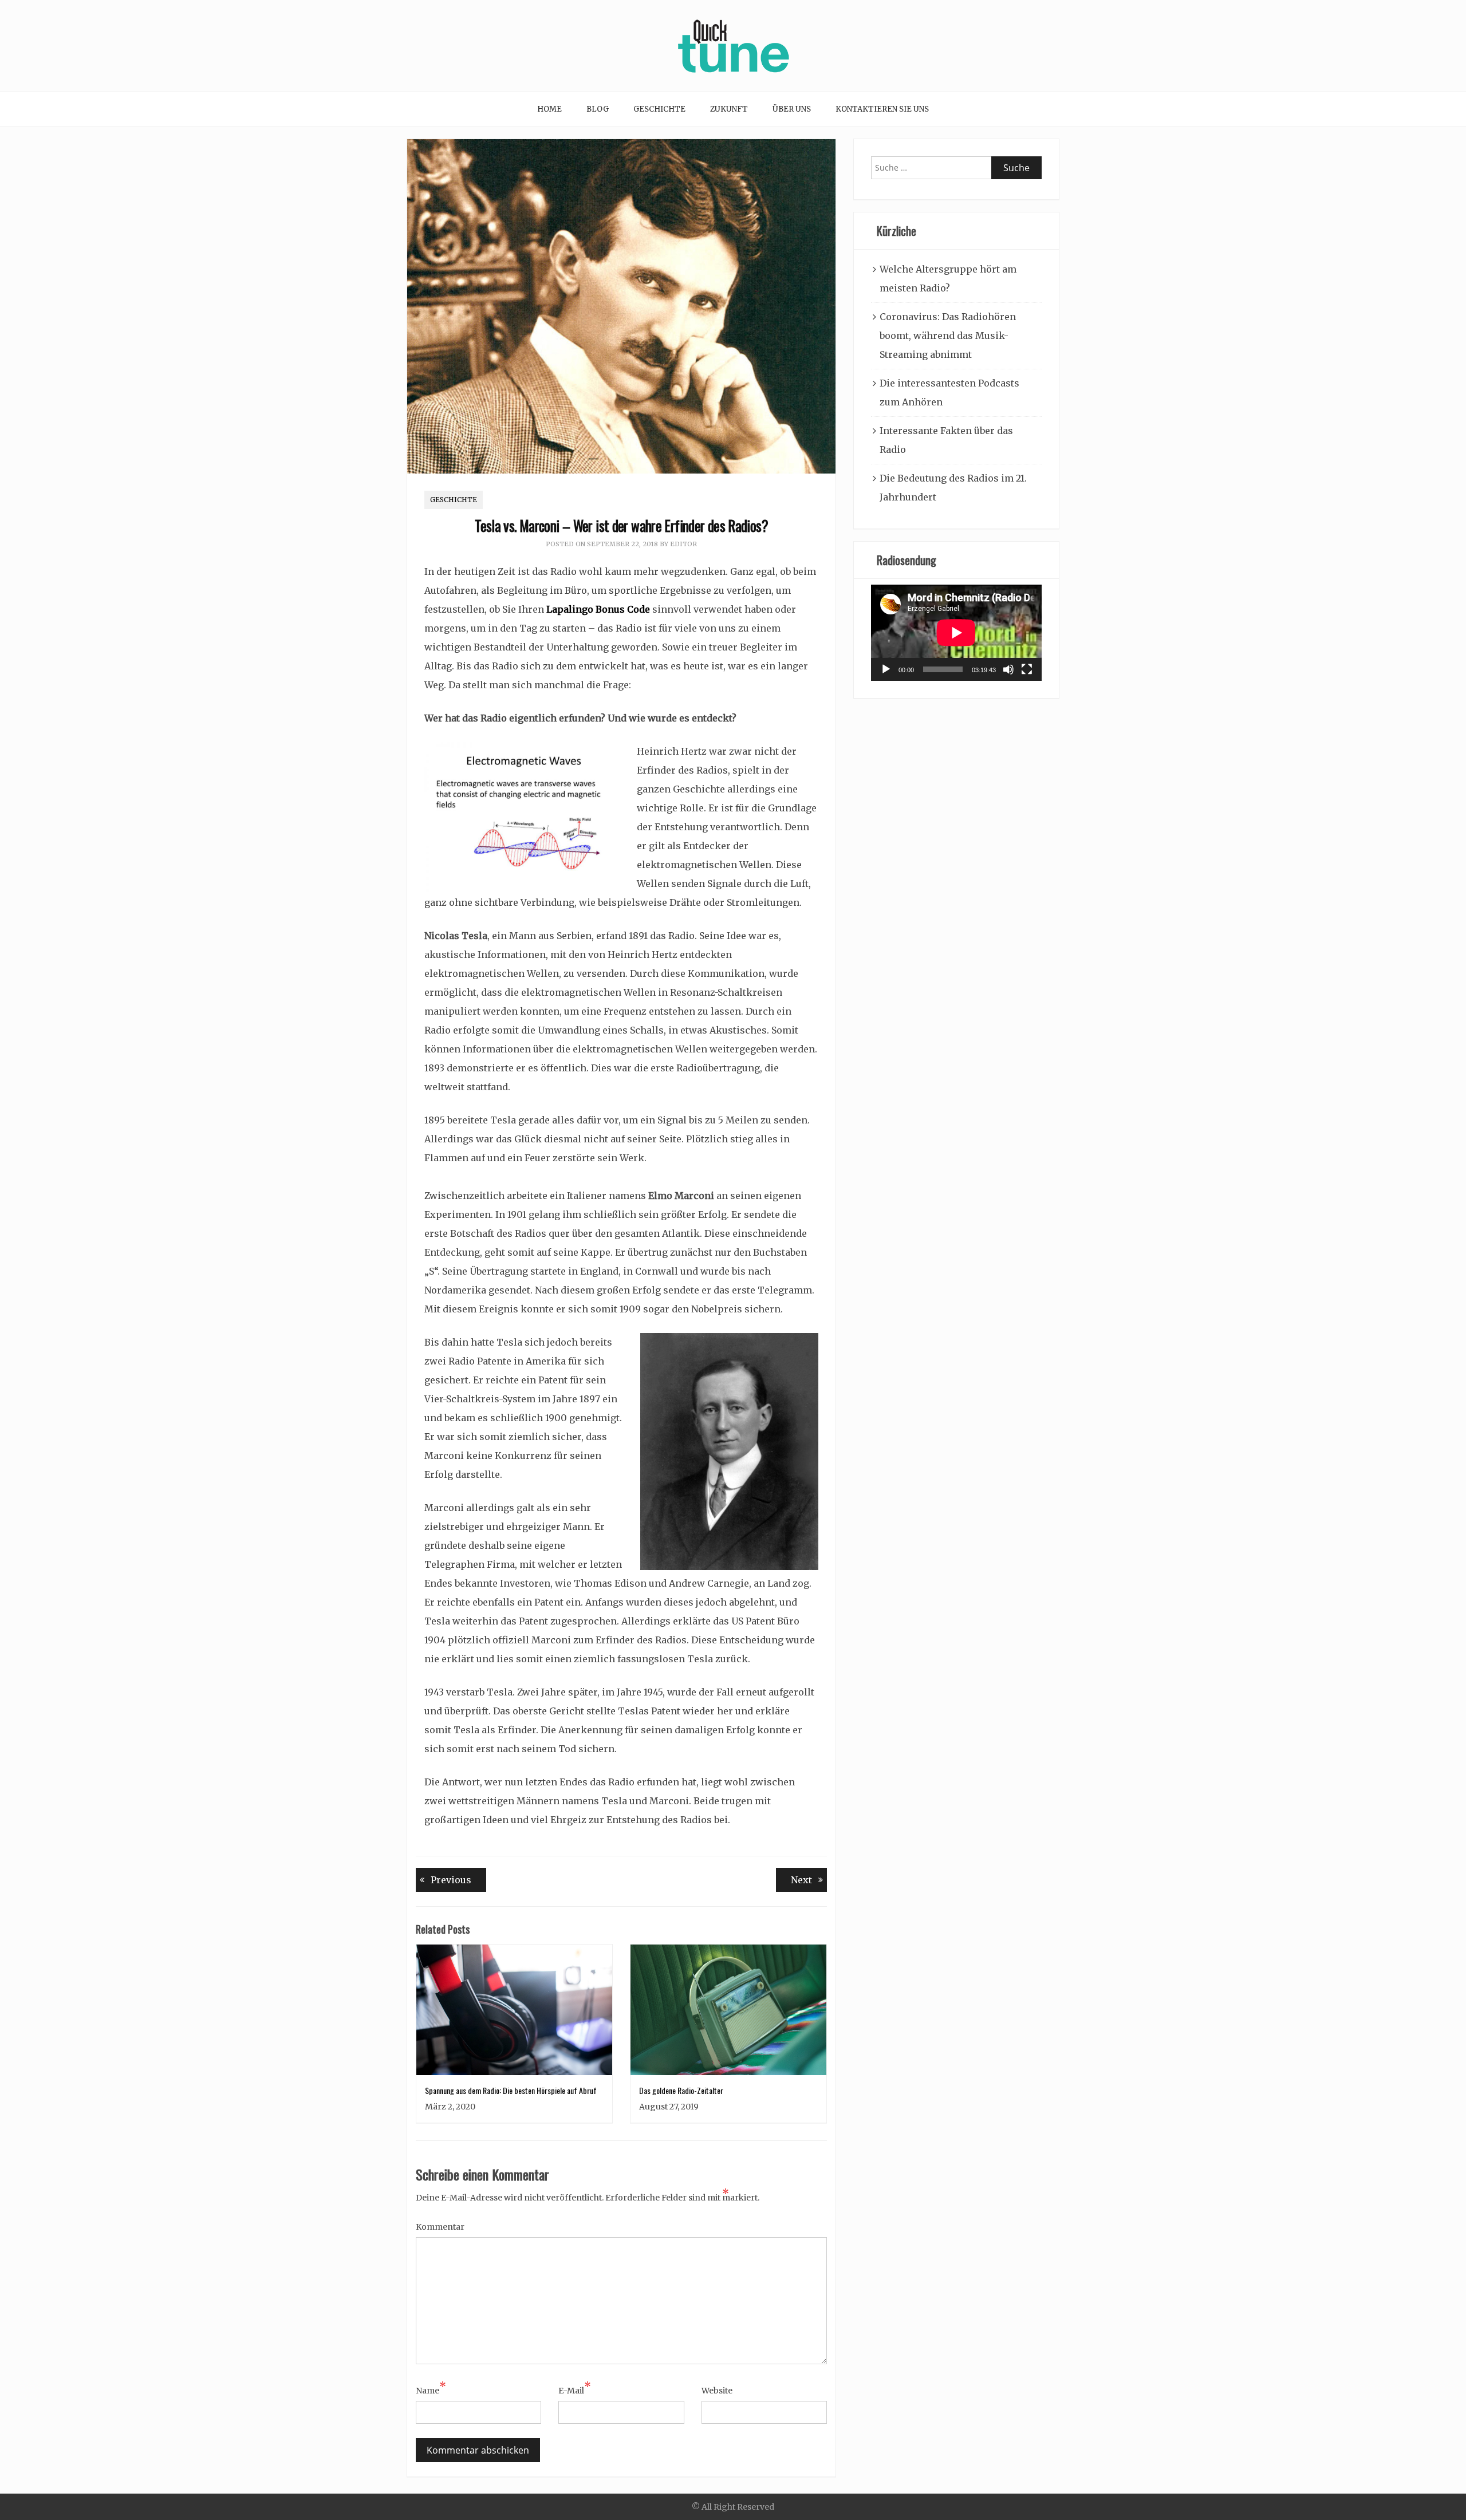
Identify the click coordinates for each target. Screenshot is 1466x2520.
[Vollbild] (1027, 669)
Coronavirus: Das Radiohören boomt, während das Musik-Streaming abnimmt (948, 336)
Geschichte (659, 109)
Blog (598, 109)
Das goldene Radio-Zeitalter (681, 2090)
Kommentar (440, 2227)
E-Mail (575, 2389)
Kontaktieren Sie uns (882, 109)
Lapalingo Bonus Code (598, 609)
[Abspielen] (886, 669)
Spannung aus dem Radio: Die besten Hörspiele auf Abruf (511, 2090)
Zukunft (729, 109)
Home (549, 109)
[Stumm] (1008, 669)
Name (431, 2389)
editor (683, 544)
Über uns (792, 109)
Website (717, 2391)
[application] (956, 633)
